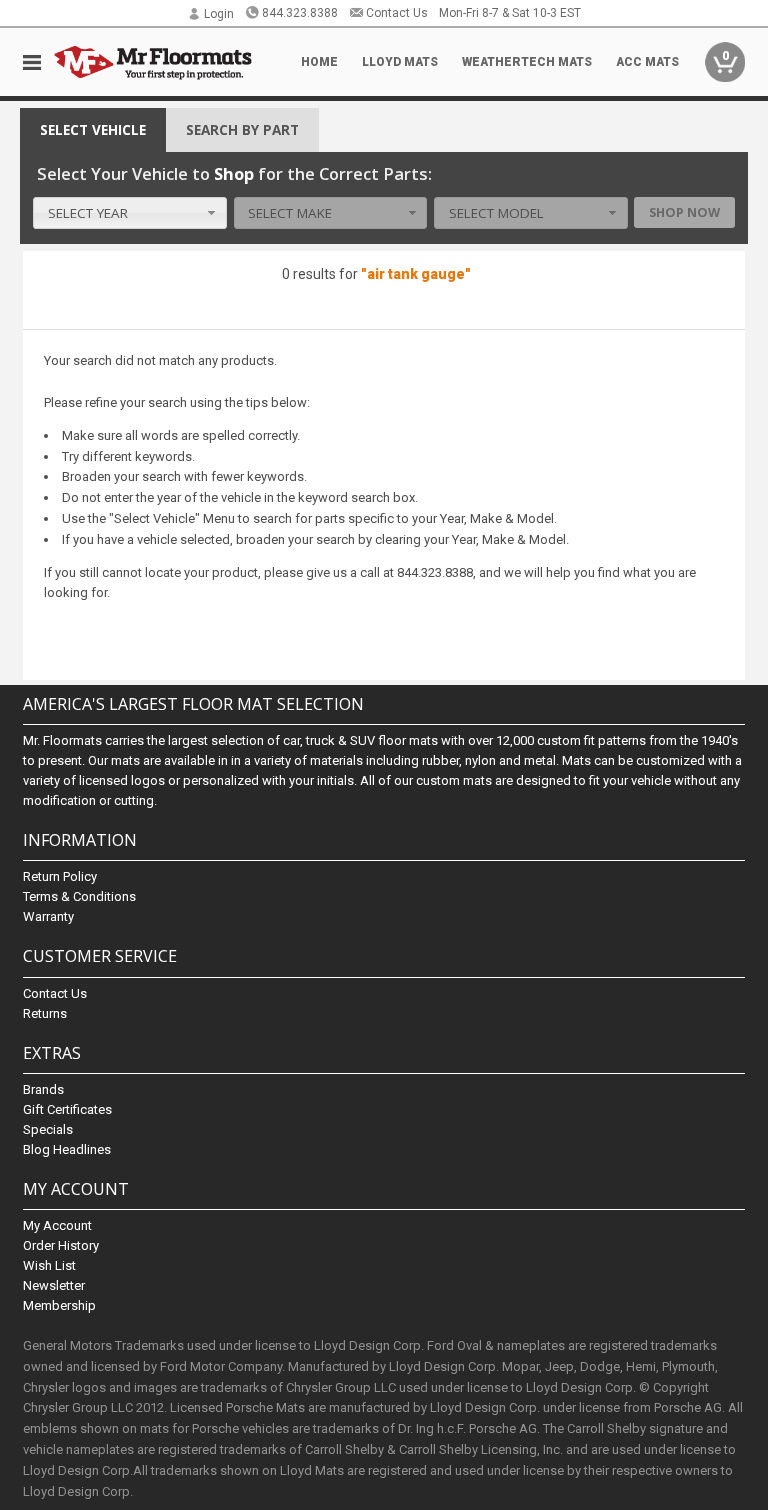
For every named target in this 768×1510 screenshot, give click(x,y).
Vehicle (93, 130)
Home (319, 62)
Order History (61, 1245)
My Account (57, 1225)
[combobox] (130, 213)
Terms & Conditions (79, 896)
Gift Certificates (67, 1109)
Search (242, 130)
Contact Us (397, 13)
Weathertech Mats (527, 62)
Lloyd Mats (400, 62)
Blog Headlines (67, 1149)
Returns (45, 1013)
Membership (59, 1305)
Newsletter (54, 1285)
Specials (48, 1129)
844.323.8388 (300, 13)
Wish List (49, 1265)
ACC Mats (647, 62)
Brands (43, 1089)
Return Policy (60, 876)
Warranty (48, 916)
